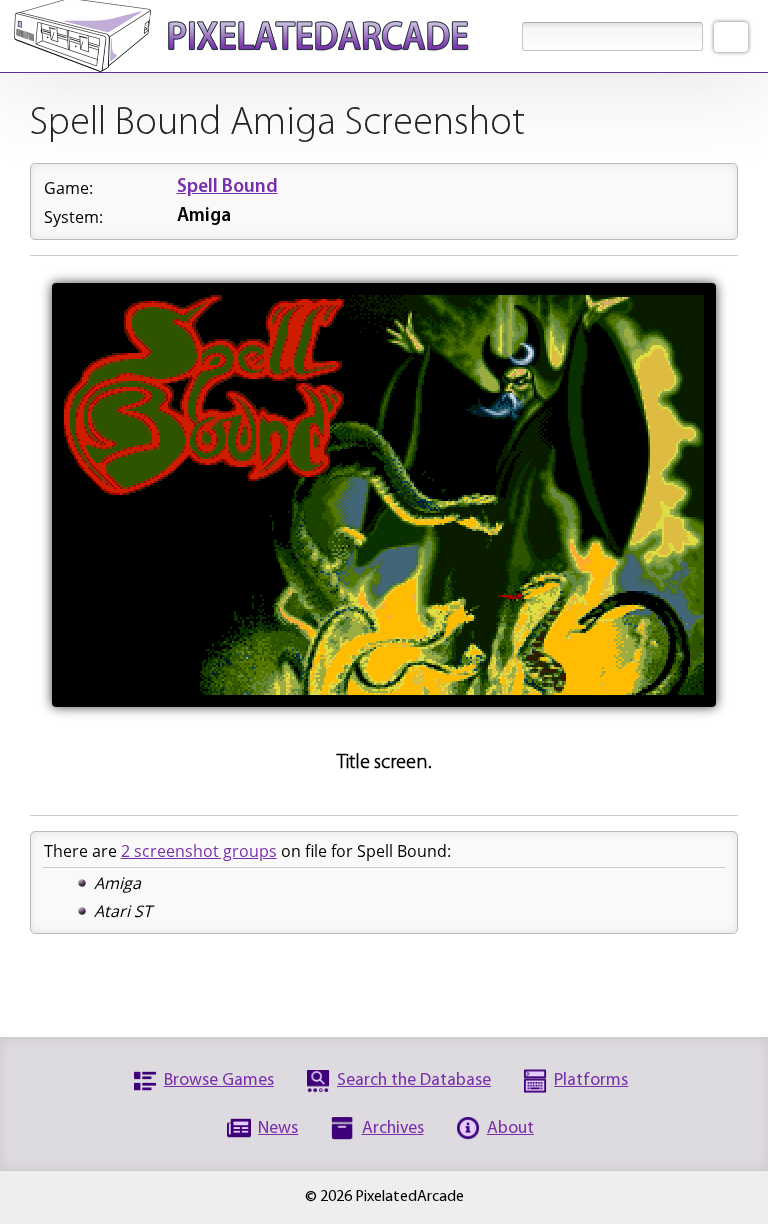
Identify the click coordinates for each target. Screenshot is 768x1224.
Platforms (591, 1080)
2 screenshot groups (199, 851)
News (278, 1128)
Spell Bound (227, 187)
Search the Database (414, 1080)
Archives (393, 1128)
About (510, 1128)
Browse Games (219, 1080)
